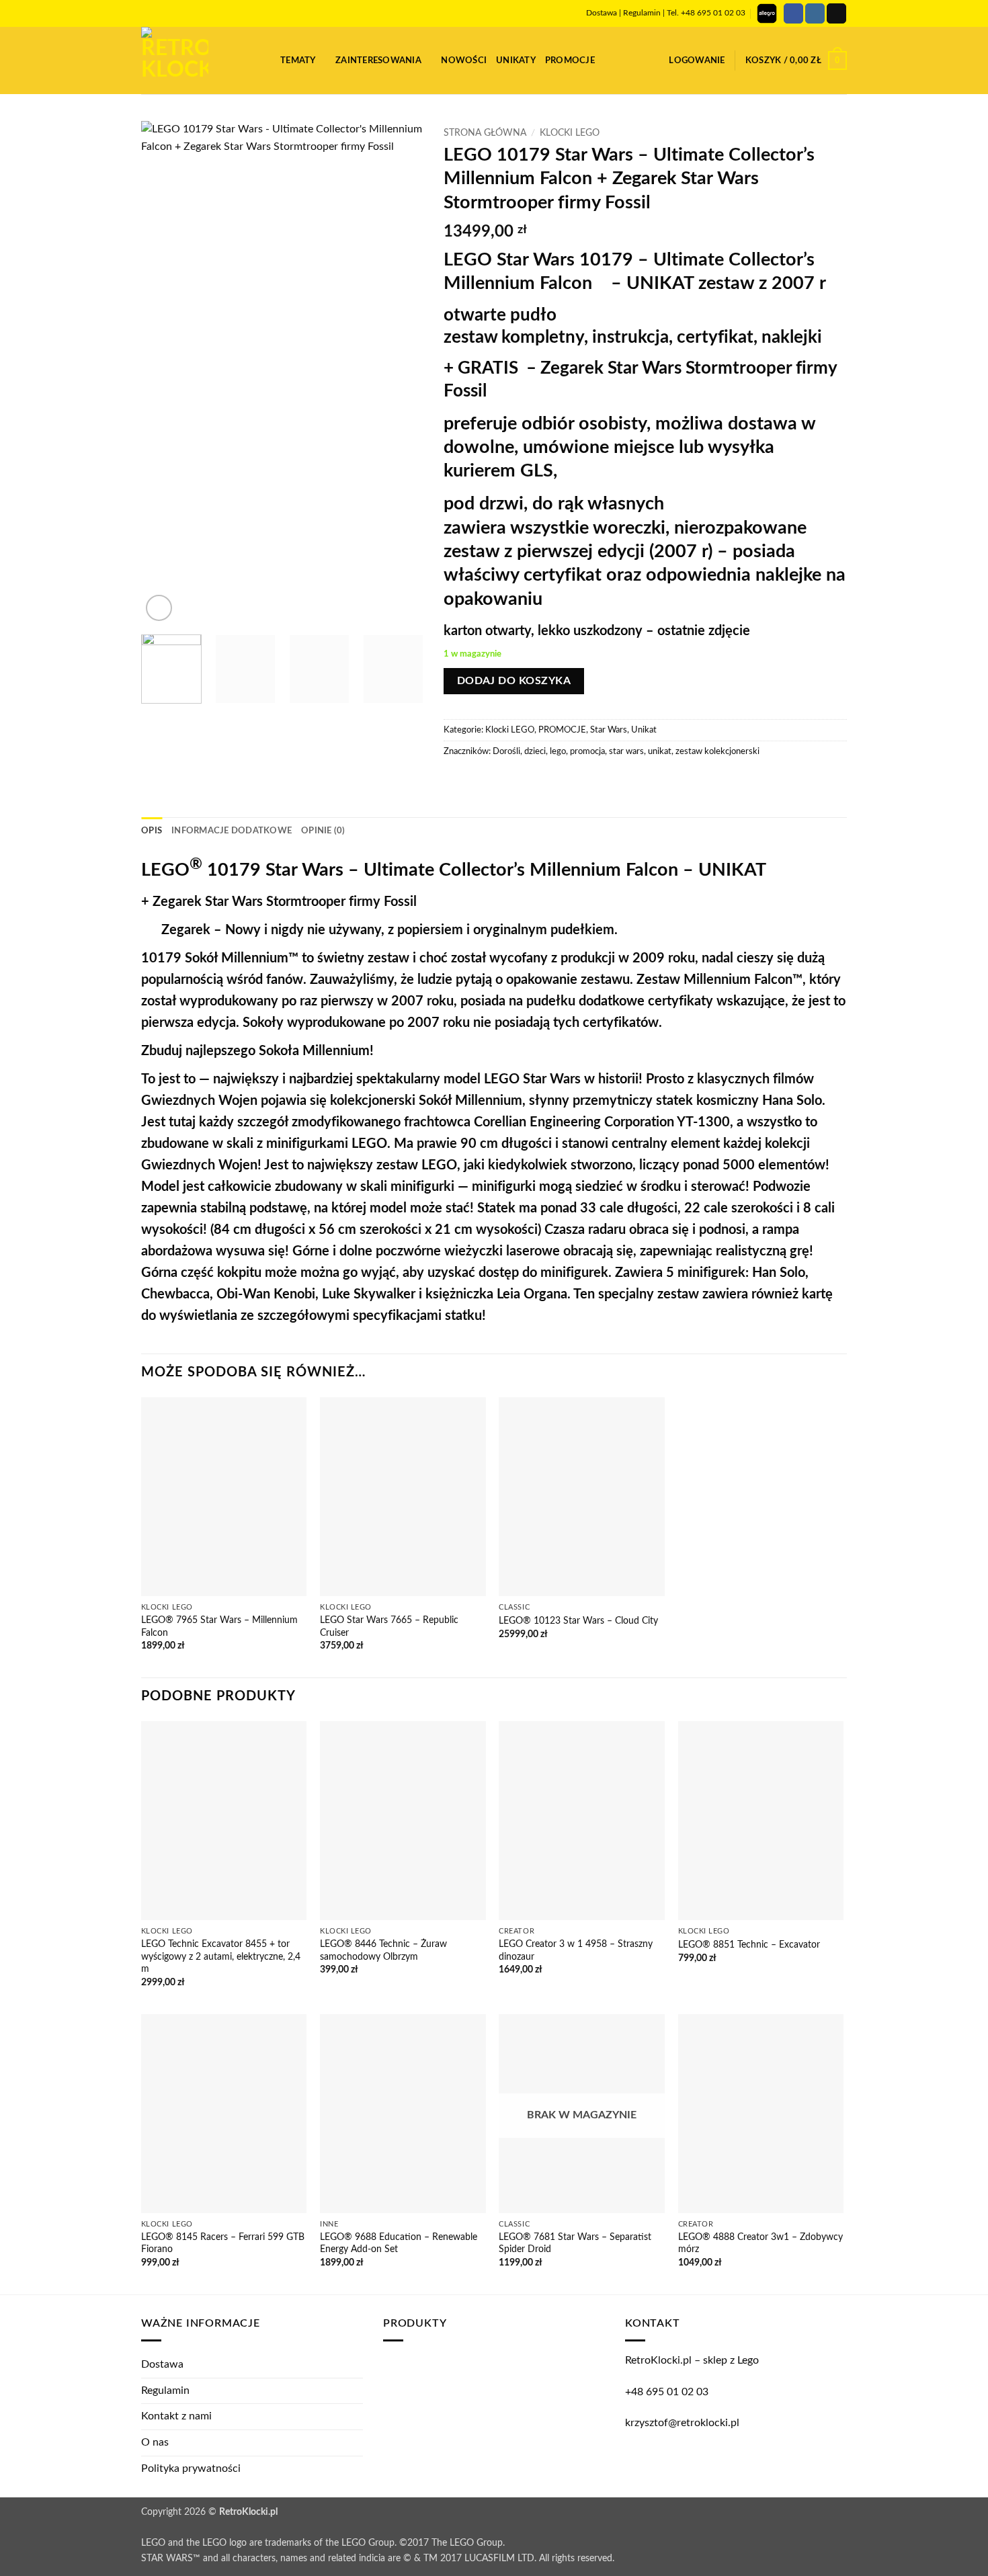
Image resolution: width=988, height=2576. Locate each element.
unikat (660, 751)
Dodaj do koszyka (514, 681)
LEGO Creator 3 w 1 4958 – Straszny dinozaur (576, 1950)
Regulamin (642, 13)
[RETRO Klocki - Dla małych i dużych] (191, 60)
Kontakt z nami (176, 2416)
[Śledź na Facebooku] (793, 13)
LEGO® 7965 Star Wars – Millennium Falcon (219, 1626)
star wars (626, 751)
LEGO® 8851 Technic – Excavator (749, 1945)
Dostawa (602, 13)
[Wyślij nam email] (836, 13)
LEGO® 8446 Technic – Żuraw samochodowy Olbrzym (383, 1950)
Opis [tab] (152, 831)
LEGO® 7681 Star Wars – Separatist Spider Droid (575, 2243)
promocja (587, 751)
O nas (155, 2442)
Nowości (464, 60)
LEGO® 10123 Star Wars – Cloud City (578, 1621)
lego (558, 751)
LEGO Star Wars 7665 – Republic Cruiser (389, 1626)
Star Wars (609, 730)
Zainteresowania (378, 60)
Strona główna (485, 133)
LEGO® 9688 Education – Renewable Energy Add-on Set (399, 2243)
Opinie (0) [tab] (323, 831)
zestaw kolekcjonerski (717, 751)
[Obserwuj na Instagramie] (815, 13)
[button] (265, 60)
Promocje (570, 60)
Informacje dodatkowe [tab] (232, 831)
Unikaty (516, 60)
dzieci (535, 751)
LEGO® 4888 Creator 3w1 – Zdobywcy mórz (760, 2243)
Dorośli (506, 751)
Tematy (298, 60)
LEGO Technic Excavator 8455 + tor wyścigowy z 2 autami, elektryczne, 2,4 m (221, 1956)
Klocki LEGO (570, 133)
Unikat (644, 730)
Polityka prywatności (191, 2468)
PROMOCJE (562, 730)
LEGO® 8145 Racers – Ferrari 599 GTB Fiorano (223, 2243)
